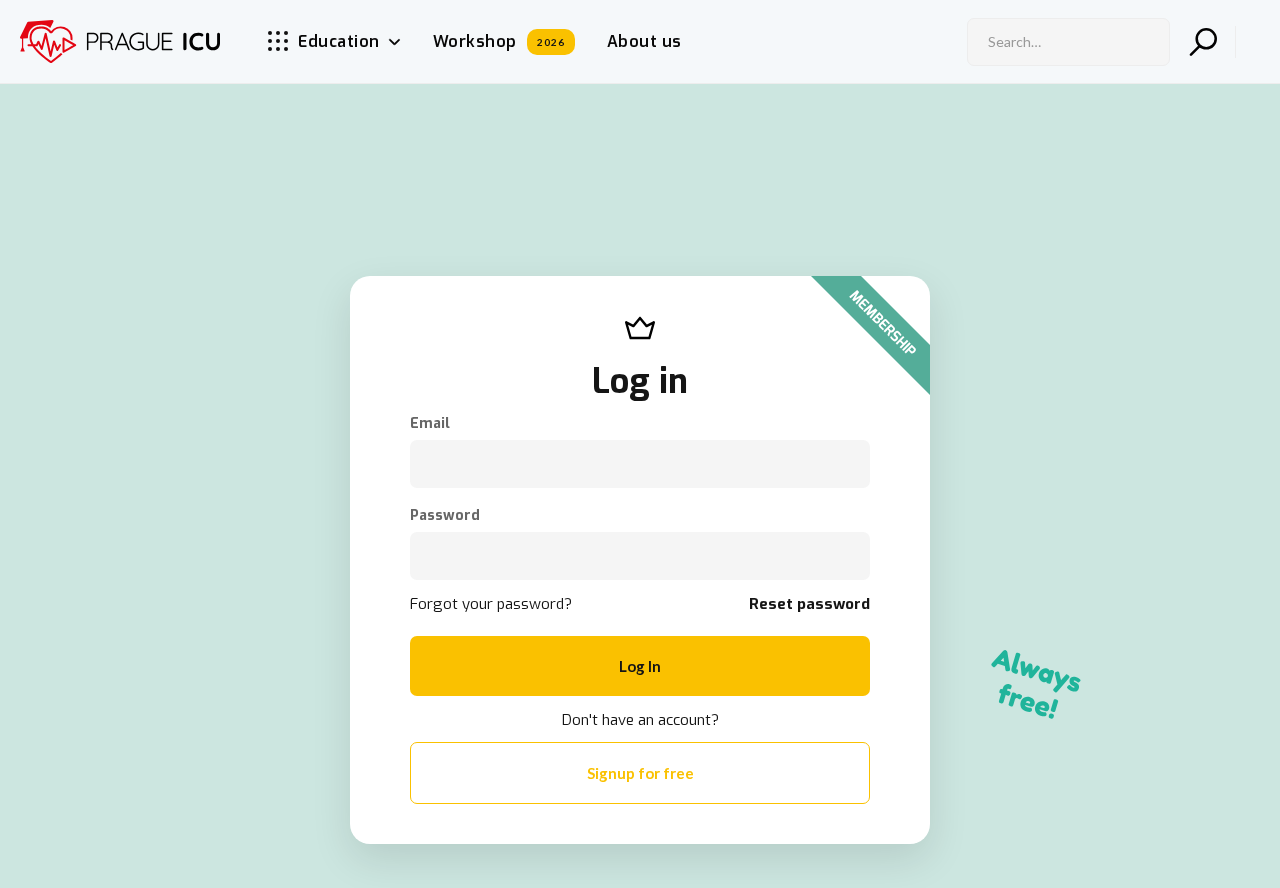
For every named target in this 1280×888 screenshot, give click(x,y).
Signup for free (640, 773)
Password (445, 516)
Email (430, 424)
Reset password (809, 604)
